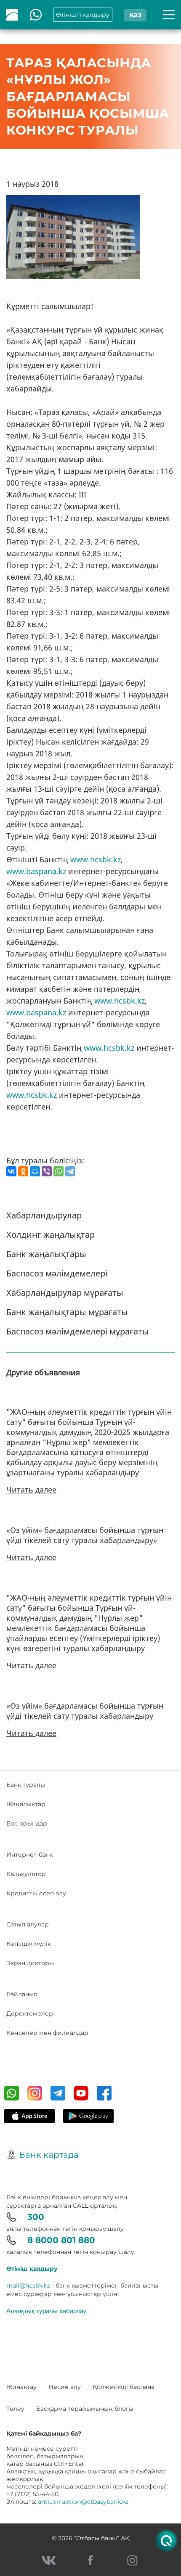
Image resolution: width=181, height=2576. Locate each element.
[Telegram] (70, 1171)
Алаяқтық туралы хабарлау (47, 2311)
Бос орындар (27, 1823)
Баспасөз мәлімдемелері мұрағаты (78, 1331)
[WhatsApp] (59, 1171)
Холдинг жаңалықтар (51, 1235)
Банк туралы (26, 1785)
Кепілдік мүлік (29, 1944)
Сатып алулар (28, 1924)
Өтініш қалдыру (32, 2269)
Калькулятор (26, 1874)
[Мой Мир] (35, 1171)
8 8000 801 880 (61, 2240)
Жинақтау (21, 2387)
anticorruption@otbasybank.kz (83, 2502)
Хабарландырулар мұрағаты (65, 1293)
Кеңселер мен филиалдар (47, 2033)
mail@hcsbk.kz (28, 2285)
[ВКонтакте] (11, 1171)
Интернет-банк (30, 1855)
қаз (135, 15)
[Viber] (47, 1171)
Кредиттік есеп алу (36, 1893)
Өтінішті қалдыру (83, 15)
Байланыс (22, 1994)
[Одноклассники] (23, 1171)
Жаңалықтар (26, 1804)
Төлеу (15, 2409)
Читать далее (31, 1490)
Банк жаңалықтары (46, 1254)
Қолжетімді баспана (124, 2387)
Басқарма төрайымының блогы (85, 2409)
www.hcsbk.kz (96, 859)
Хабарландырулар (44, 1215)
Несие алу (65, 2387)
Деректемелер (30, 2013)
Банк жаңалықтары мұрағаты (67, 1312)
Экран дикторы (30, 1963)
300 (36, 2217)
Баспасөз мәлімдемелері (57, 1273)
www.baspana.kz (36, 871)
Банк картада (49, 2155)
